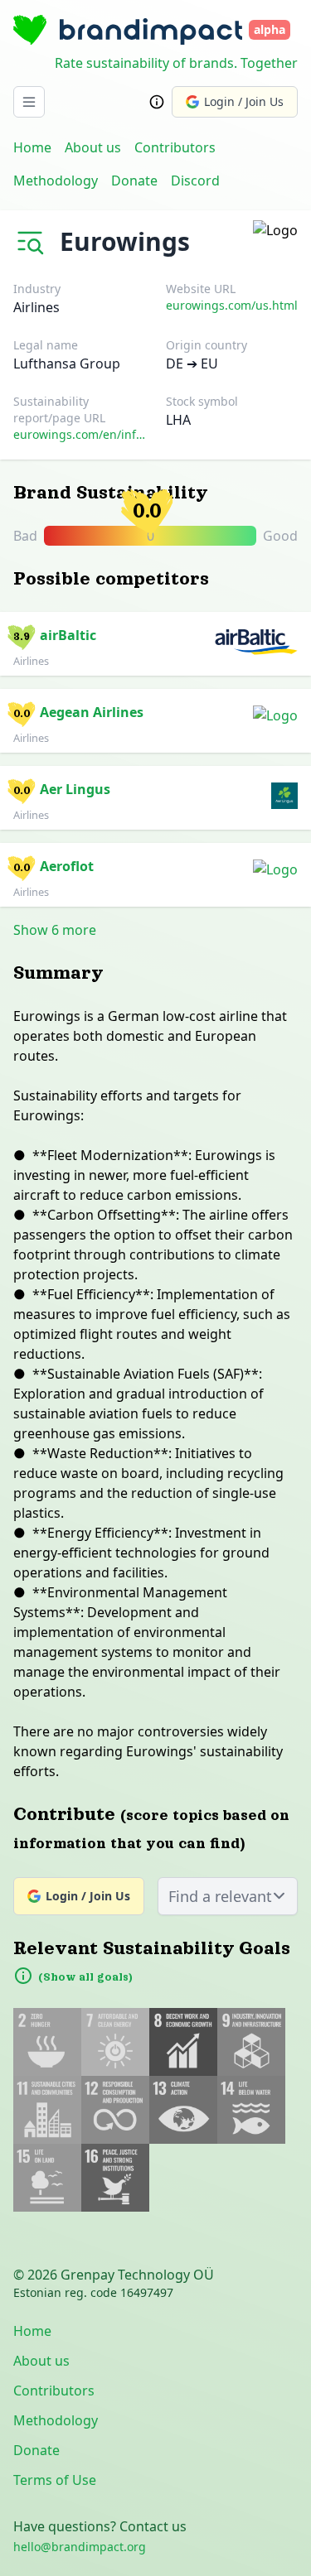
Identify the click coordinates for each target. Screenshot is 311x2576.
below (50, 587)
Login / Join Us (244, 101)
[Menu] (29, 102)
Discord (195, 181)
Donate (134, 181)
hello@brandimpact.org (80, 2547)
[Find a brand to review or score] (33, 238)
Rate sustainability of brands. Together (176, 63)
